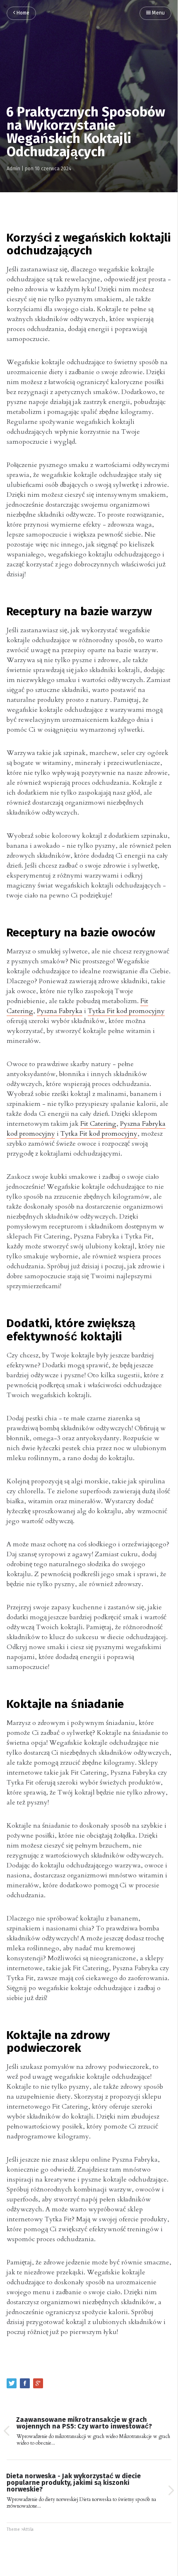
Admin (13, 169)
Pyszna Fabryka (60, 1011)
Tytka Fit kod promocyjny (126, 1011)
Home (22, 13)
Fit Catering (98, 1124)
